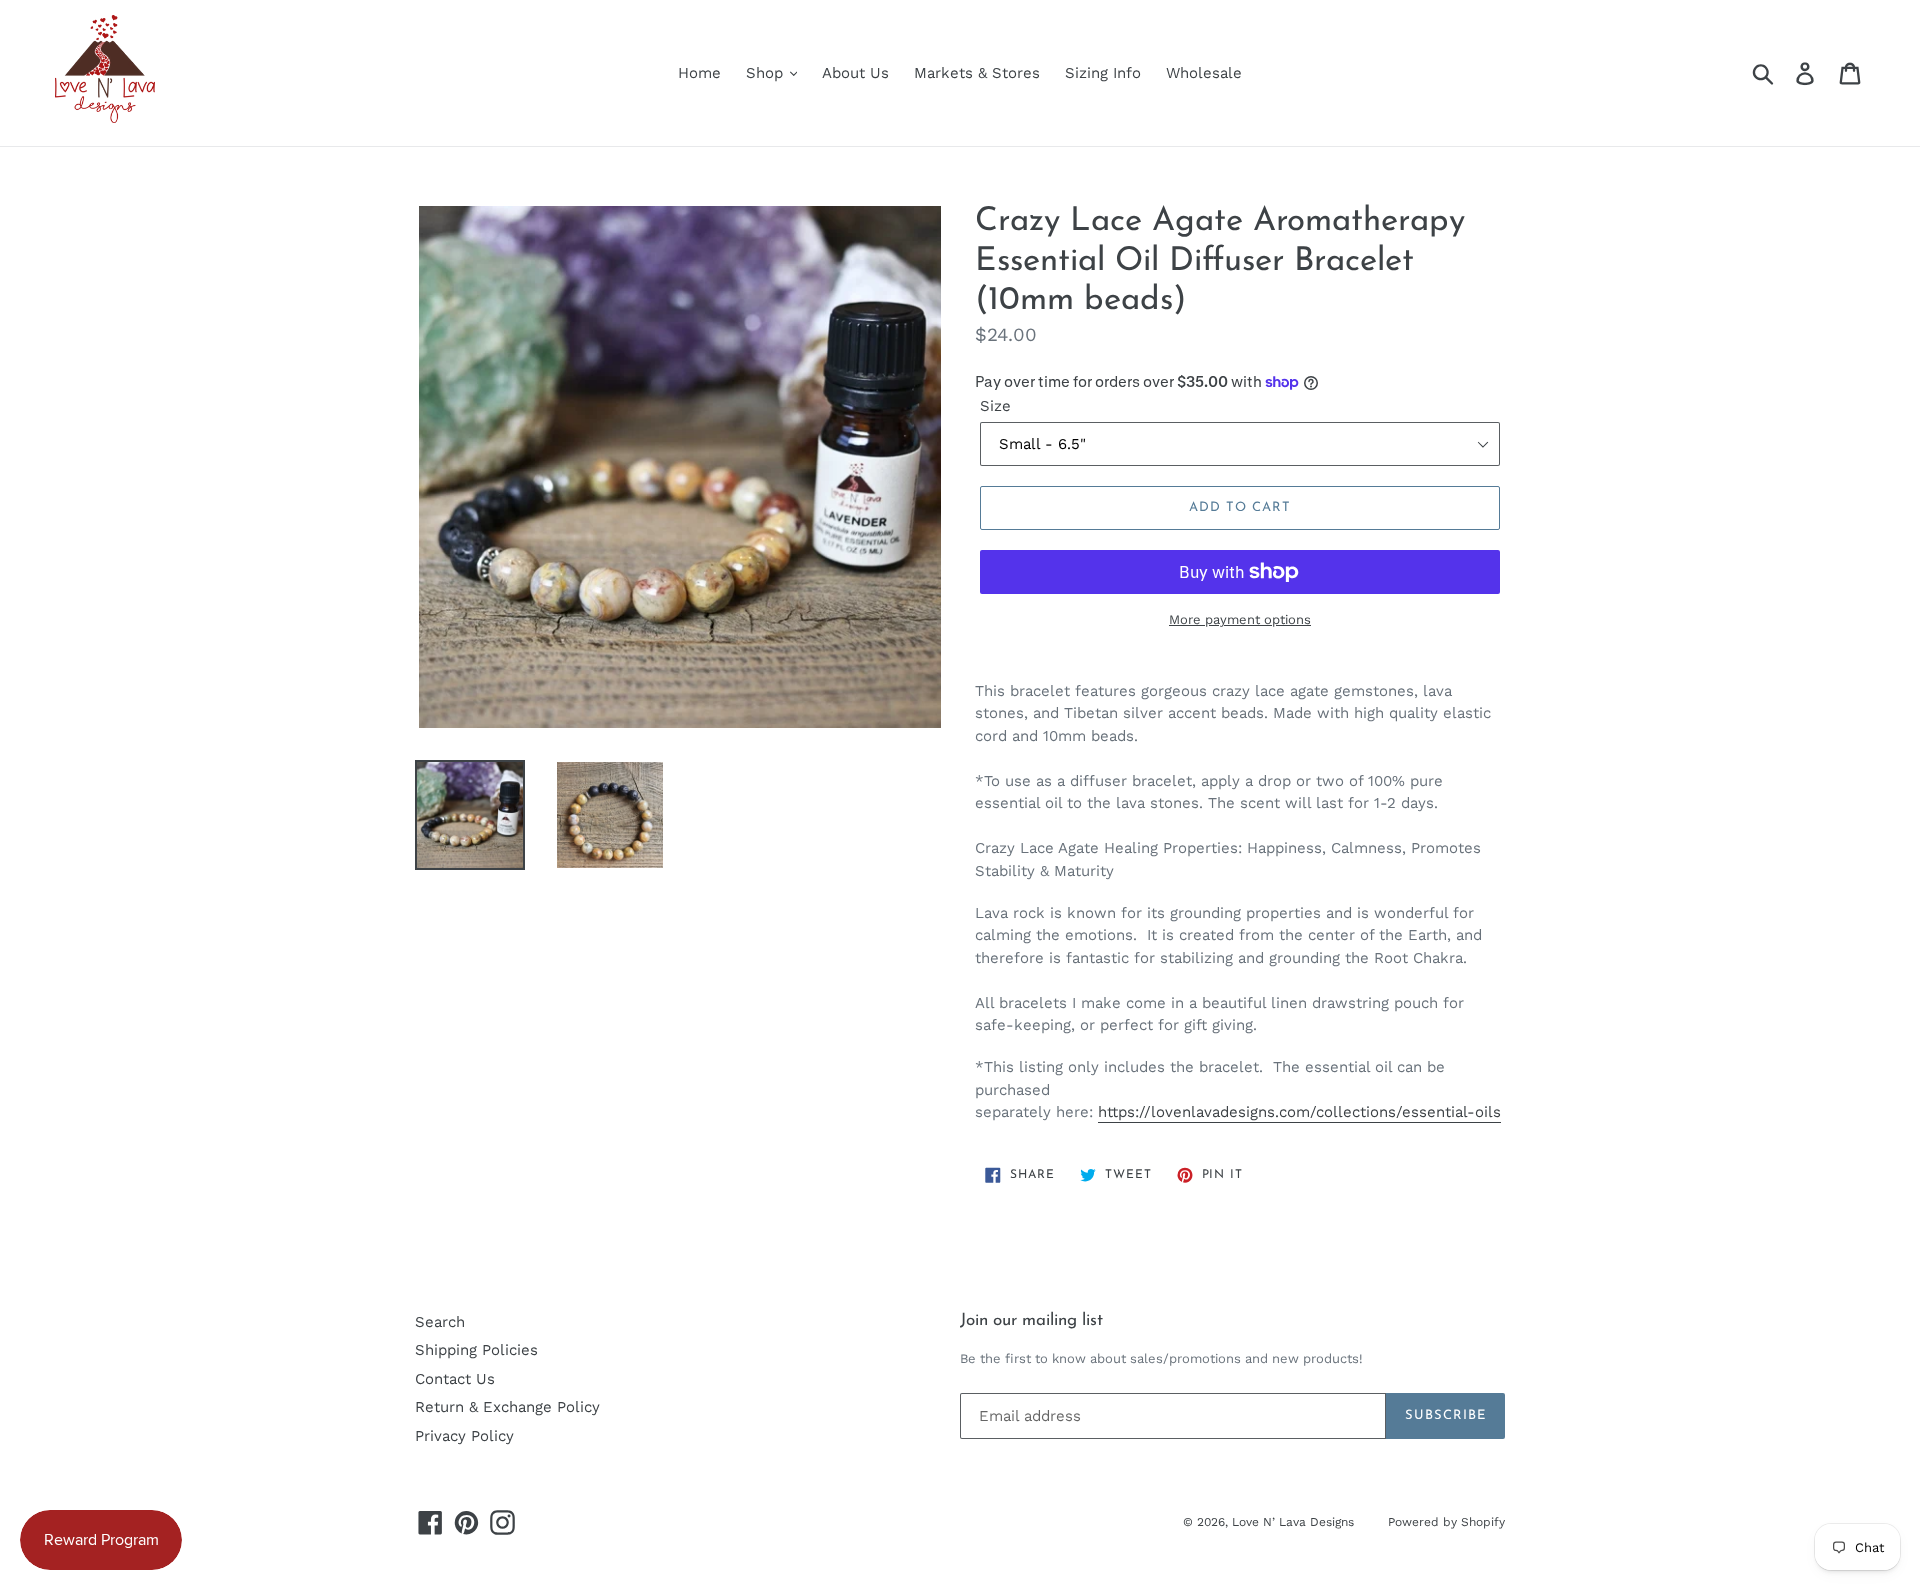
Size (995, 406)
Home (699, 73)
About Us (855, 73)
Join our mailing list (1031, 1320)
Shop (767, 73)
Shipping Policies (476, 1350)
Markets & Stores (977, 73)
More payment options (1240, 619)
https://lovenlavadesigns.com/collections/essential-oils (1299, 1112)
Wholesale (1204, 73)
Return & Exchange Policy (507, 1407)
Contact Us (455, 1379)
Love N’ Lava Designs (1295, 1522)
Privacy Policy (464, 1436)
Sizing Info (1103, 73)
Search (440, 1322)
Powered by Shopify (1446, 1522)
